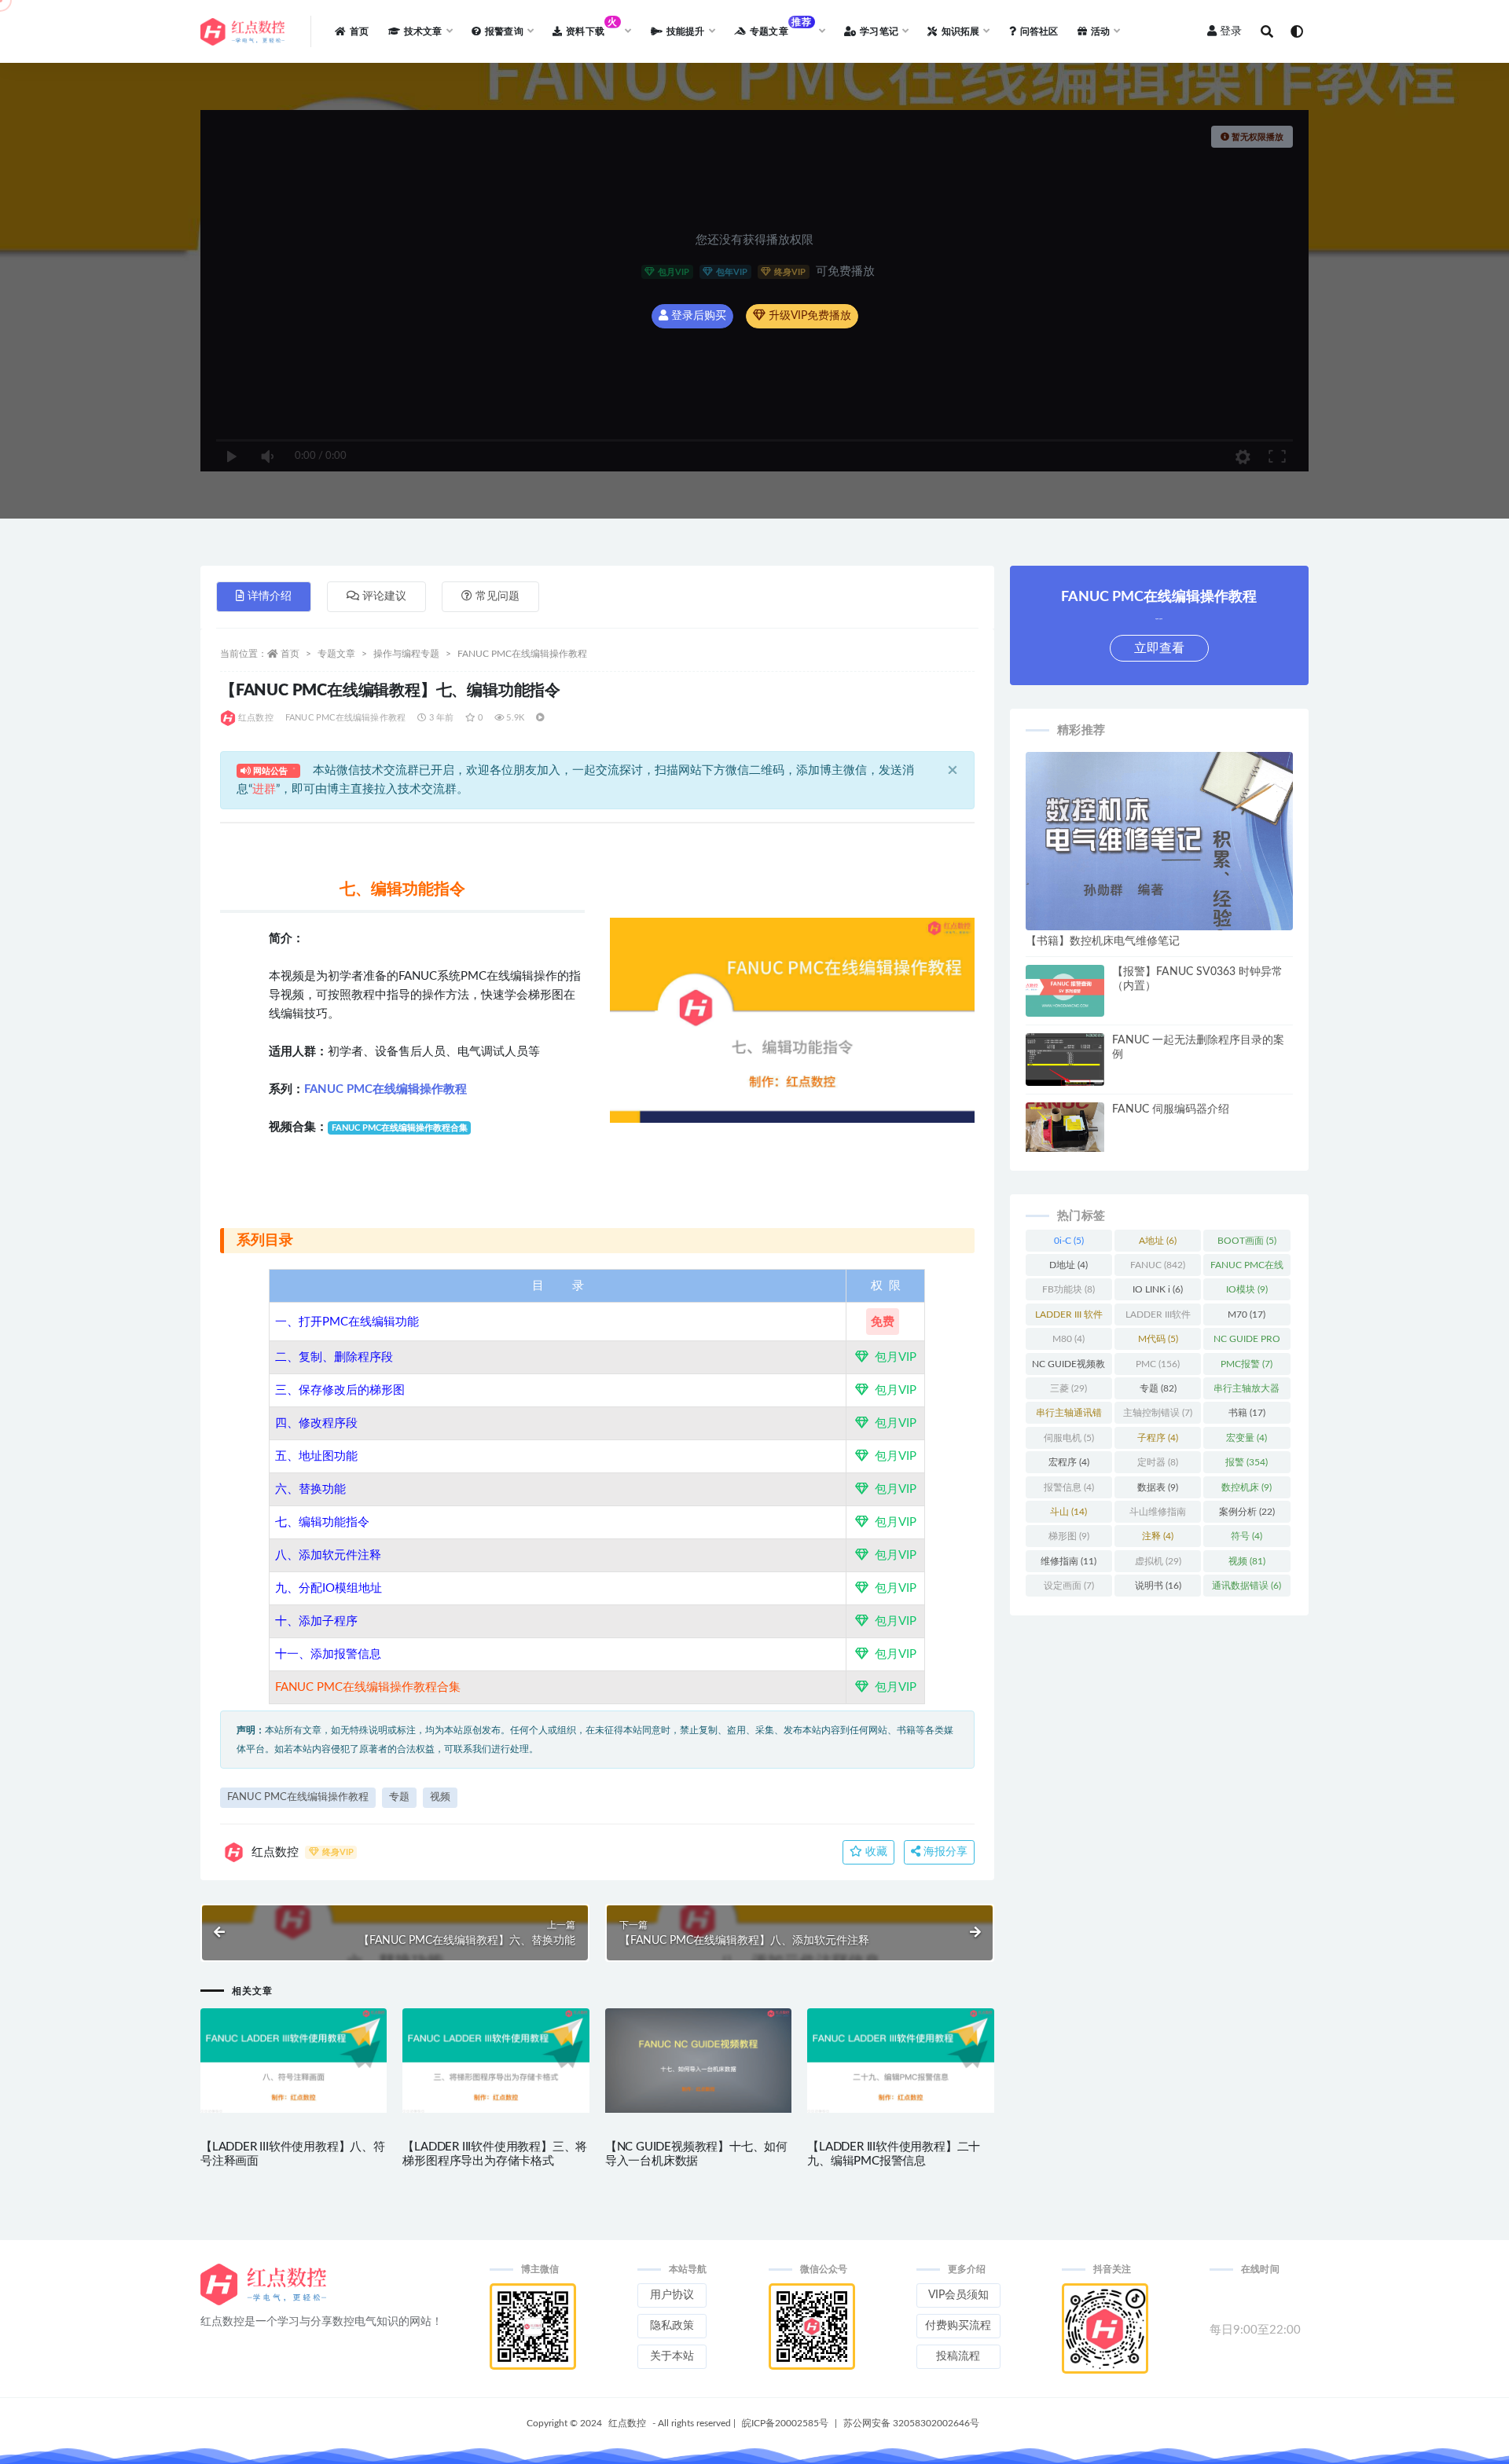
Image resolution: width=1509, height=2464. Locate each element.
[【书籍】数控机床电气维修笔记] (1159, 920)
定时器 (1158, 1462)
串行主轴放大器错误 (1246, 1391)
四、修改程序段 (316, 1423)
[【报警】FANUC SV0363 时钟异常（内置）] (1065, 991)
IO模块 (1247, 1289)
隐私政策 (672, 2326)
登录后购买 (697, 316)
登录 (1231, 31)
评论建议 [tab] (384, 596)
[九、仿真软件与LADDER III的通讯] (384, 1588)
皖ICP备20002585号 (785, 2423)
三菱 (1068, 1388)
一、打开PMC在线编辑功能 (347, 1322)
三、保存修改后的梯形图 (340, 1390)
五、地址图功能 (316, 1456)
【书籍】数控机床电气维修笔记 (1103, 941)
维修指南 (1068, 1561)
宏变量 (1246, 1438)
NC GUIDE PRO (1247, 1342)
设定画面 (1069, 1586)
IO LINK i (1158, 1289)
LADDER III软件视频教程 (1158, 1318)
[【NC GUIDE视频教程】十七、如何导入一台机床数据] (698, 2061)
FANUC (1158, 1265)
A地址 (1158, 1241)
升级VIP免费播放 (808, 316)
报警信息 (1069, 1487)
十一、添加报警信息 (328, 1654)
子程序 (1158, 1438)
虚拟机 (1158, 1561)
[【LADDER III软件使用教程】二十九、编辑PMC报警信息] (900, 2061)
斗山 (1068, 1512)
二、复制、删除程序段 (334, 1357)
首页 (290, 654)
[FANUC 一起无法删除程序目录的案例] (1065, 1062)
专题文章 (336, 654)
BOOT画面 (1247, 1241)
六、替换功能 (310, 1489)
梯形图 (1069, 1536)
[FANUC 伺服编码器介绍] (1065, 1127)
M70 (1246, 1314)
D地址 (1068, 1265)
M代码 (1158, 1339)
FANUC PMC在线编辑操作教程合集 (368, 1687)
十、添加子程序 (316, 1621)
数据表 (1158, 1487)
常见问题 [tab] (497, 596)
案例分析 (1247, 1512)
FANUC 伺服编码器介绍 (1171, 1109)
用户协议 (672, 2295)
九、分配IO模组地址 (329, 1588)
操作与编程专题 (406, 654)
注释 (1158, 1536)
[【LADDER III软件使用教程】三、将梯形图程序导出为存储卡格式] (496, 2061)
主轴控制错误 (1158, 1413)
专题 (399, 1797)
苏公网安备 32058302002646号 (911, 2423)
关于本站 (672, 2356)
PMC (1158, 1364)
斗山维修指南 (1158, 1515)
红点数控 (256, 718)
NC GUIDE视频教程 (1068, 1367)
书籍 (1247, 1413)
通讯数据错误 (1246, 1586)
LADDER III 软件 (1069, 1318)
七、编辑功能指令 (322, 1522)
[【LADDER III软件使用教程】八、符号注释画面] (294, 2061)
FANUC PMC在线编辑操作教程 (522, 654)
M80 (1068, 1339)
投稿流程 (958, 2356)
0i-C (1069, 1241)
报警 (1246, 1462)
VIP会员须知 (958, 2295)
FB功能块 (1068, 1289)
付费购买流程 (958, 2326)
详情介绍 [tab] (270, 596)
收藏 (875, 1852)
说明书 (1158, 1586)
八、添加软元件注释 (328, 1555)
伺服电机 (1069, 1438)
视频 (440, 1797)
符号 (1246, 1536)
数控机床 (1246, 1487)
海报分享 (944, 1852)
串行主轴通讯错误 (1069, 1416)
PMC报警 (1246, 1364)
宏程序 (1069, 1462)
